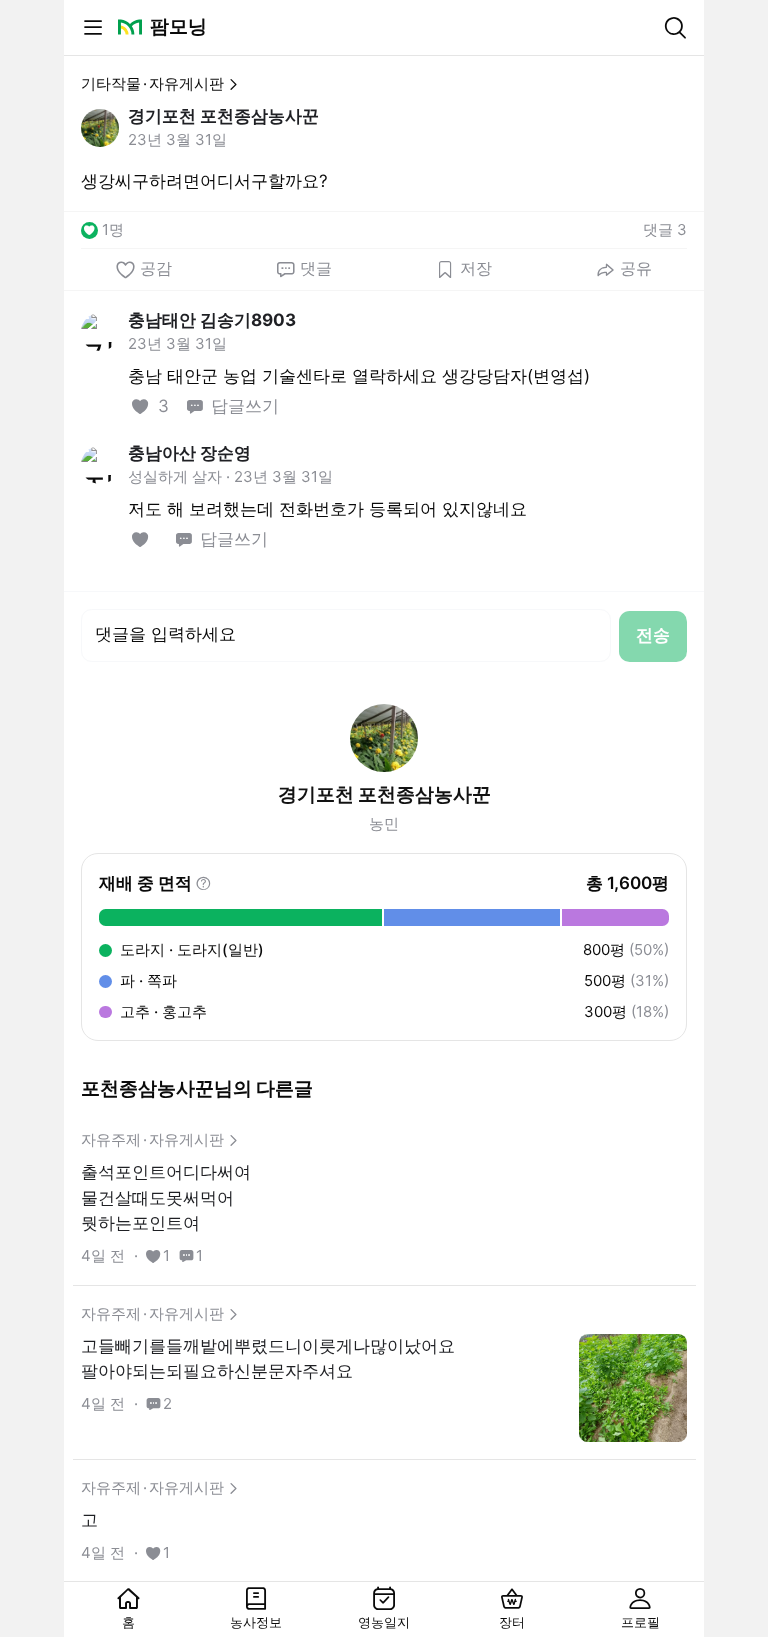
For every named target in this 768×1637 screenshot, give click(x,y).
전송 (653, 635)
